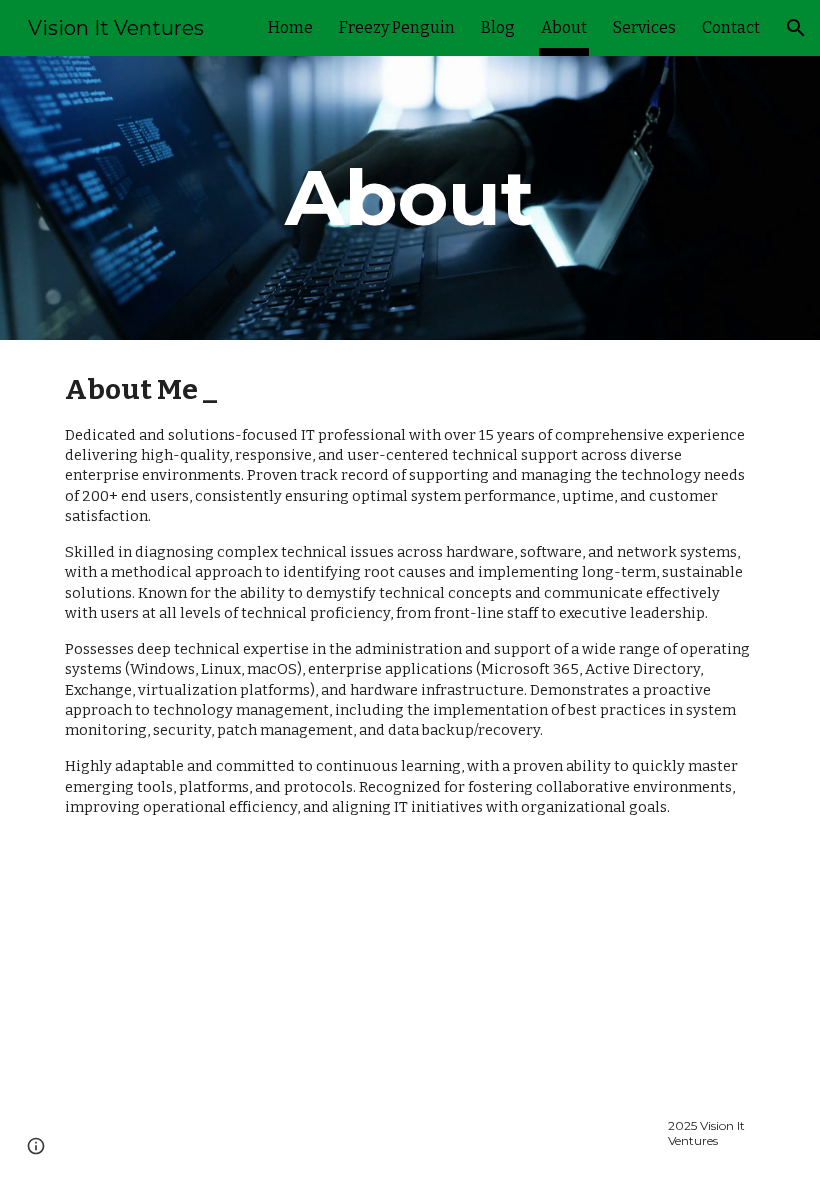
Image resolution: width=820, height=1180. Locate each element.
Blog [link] (498, 27)
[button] (796, 28)
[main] (410, 198)
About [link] (564, 27)
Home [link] (290, 27)
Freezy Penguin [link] (397, 27)
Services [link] (644, 27)
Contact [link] (731, 27)
